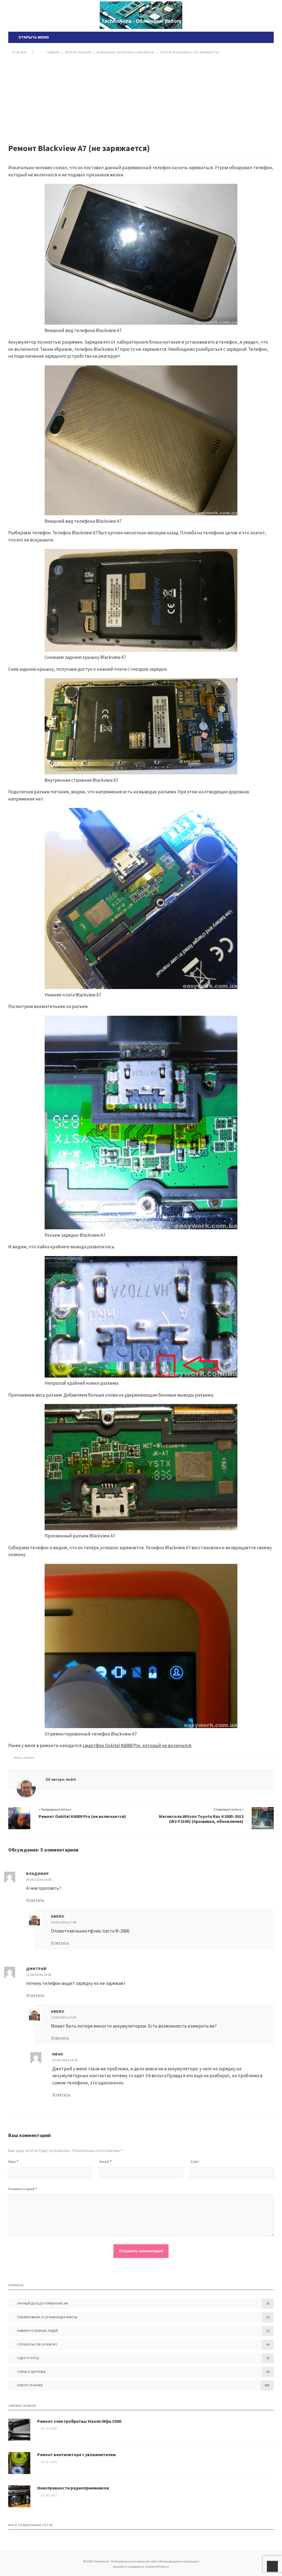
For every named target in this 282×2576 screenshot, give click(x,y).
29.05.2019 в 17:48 (63, 1922)
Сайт (195, 2162)
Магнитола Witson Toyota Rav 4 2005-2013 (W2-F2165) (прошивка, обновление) (201, 1819)
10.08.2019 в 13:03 (39, 1975)
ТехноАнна (141, 15)
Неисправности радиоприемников (73, 2488)
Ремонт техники (30, 2385)
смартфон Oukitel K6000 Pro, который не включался (137, 1745)
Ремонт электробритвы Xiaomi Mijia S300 (79, 2421)
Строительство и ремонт (37, 2345)
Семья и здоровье (31, 2372)
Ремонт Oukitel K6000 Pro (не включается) (82, 1816)
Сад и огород (28, 2358)
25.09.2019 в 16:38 (65, 2060)
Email (105, 2162)
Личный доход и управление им (43, 2303)
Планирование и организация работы (47, 2317)
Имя (13, 2162)
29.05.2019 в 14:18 (39, 1880)
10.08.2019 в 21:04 (63, 2017)
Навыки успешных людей (38, 2331)
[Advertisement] (141, 99)
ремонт (29, 1757)
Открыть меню (33, 37)
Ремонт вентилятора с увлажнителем (76, 2454)
